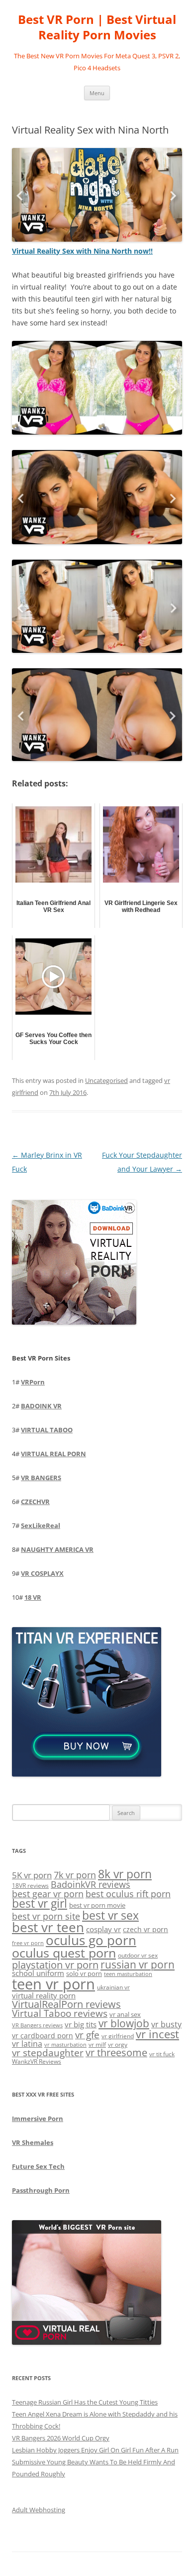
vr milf (97, 2044)
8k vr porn (125, 1874)
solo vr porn (84, 1973)
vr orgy (118, 2044)
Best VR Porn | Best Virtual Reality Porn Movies (97, 27)
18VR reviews (30, 1886)
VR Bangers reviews (37, 2025)
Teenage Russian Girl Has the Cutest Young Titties (85, 2402)
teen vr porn (53, 1984)
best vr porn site (46, 1916)
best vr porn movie (97, 1905)
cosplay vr (103, 1929)
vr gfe (87, 2035)
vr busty (166, 2024)
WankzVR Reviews (37, 2061)
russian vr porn (138, 1965)
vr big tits (81, 2025)
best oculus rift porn (128, 1894)
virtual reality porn (44, 1995)
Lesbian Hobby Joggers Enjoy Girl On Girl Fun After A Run (95, 2450)
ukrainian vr (113, 1987)
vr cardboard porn (43, 2036)
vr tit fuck (162, 2054)
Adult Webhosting (39, 2510)
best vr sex (110, 1915)
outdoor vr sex (138, 1955)
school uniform (38, 1973)
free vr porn (28, 1943)
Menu (97, 93)
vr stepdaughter (48, 2052)
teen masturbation (128, 1974)
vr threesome (116, 2052)
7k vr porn (75, 1875)
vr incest (157, 2034)
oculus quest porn (64, 1953)
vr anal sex (125, 2014)
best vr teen (48, 1927)
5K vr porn (32, 1875)
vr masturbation (65, 2045)
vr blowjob (124, 2023)
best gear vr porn (48, 1894)
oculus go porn (91, 1940)
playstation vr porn (55, 1965)
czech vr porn (145, 1929)
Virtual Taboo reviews (60, 2013)
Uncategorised (106, 1080)
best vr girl (40, 1903)
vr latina (27, 2044)
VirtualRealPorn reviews (66, 2004)
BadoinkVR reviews (91, 1884)
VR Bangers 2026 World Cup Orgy (61, 2438)
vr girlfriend (118, 2036)
